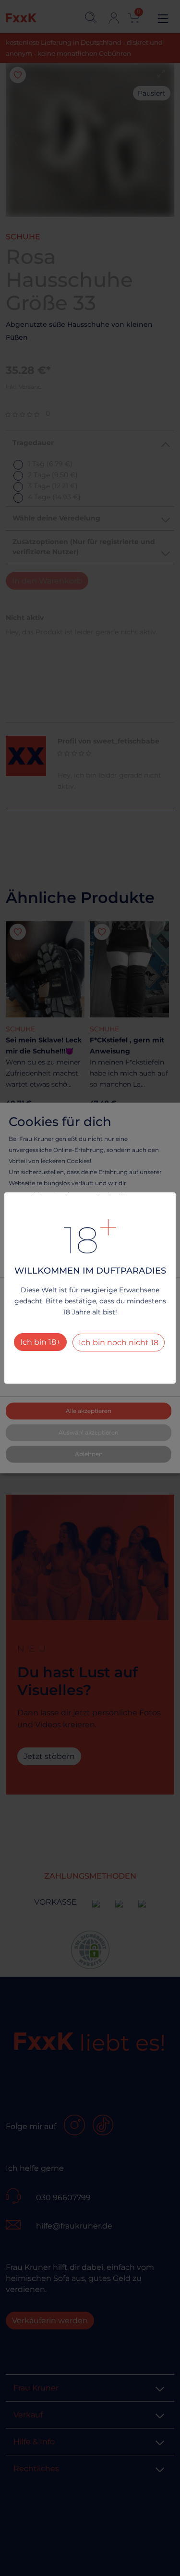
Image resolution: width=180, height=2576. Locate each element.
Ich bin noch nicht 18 (119, 1343)
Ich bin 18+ (40, 1342)
